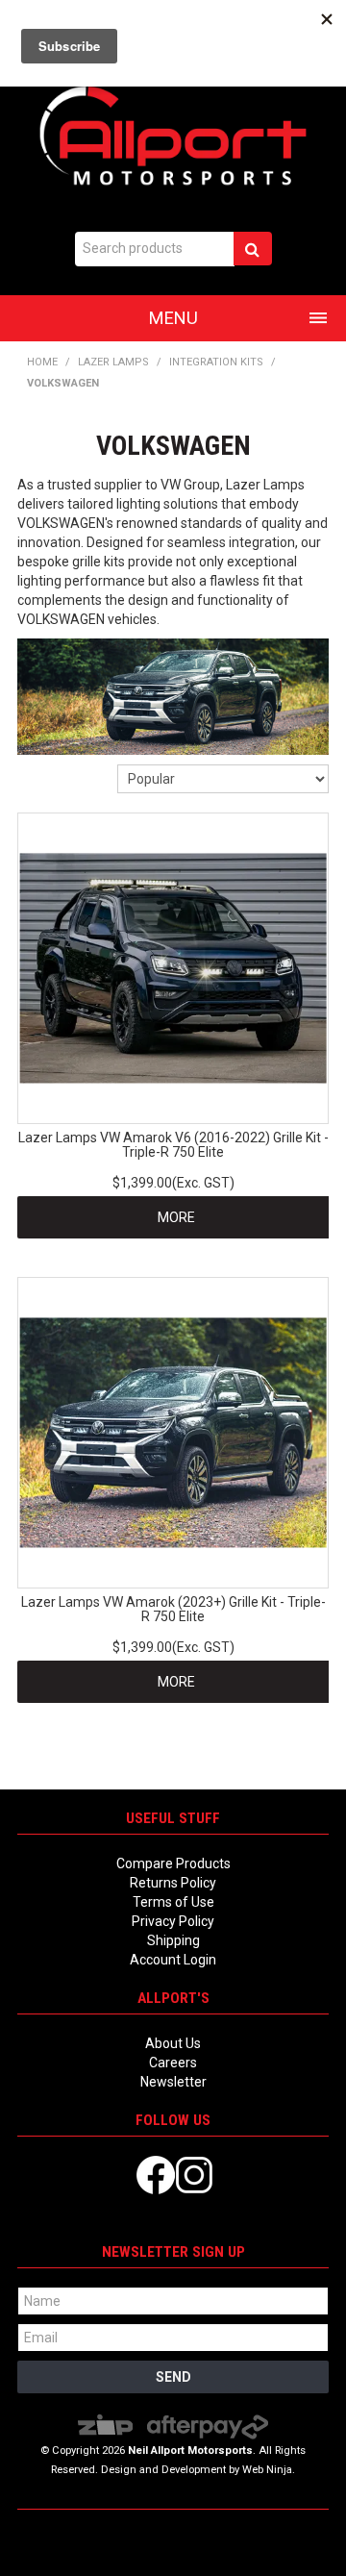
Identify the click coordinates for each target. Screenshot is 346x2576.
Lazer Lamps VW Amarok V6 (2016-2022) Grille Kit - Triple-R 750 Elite (173, 1145)
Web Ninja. (269, 2470)
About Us (173, 2043)
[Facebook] (156, 2174)
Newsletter (173, 2082)
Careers (173, 2063)
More (176, 1217)
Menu (173, 318)
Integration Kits (216, 362)
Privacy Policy (173, 1921)
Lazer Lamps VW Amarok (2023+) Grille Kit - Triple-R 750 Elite (173, 1609)
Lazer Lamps (113, 362)
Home (42, 362)
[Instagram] (194, 2174)
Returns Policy (173, 1883)
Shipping (173, 1940)
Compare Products (173, 1863)
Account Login (173, 1960)
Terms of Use (173, 1902)
